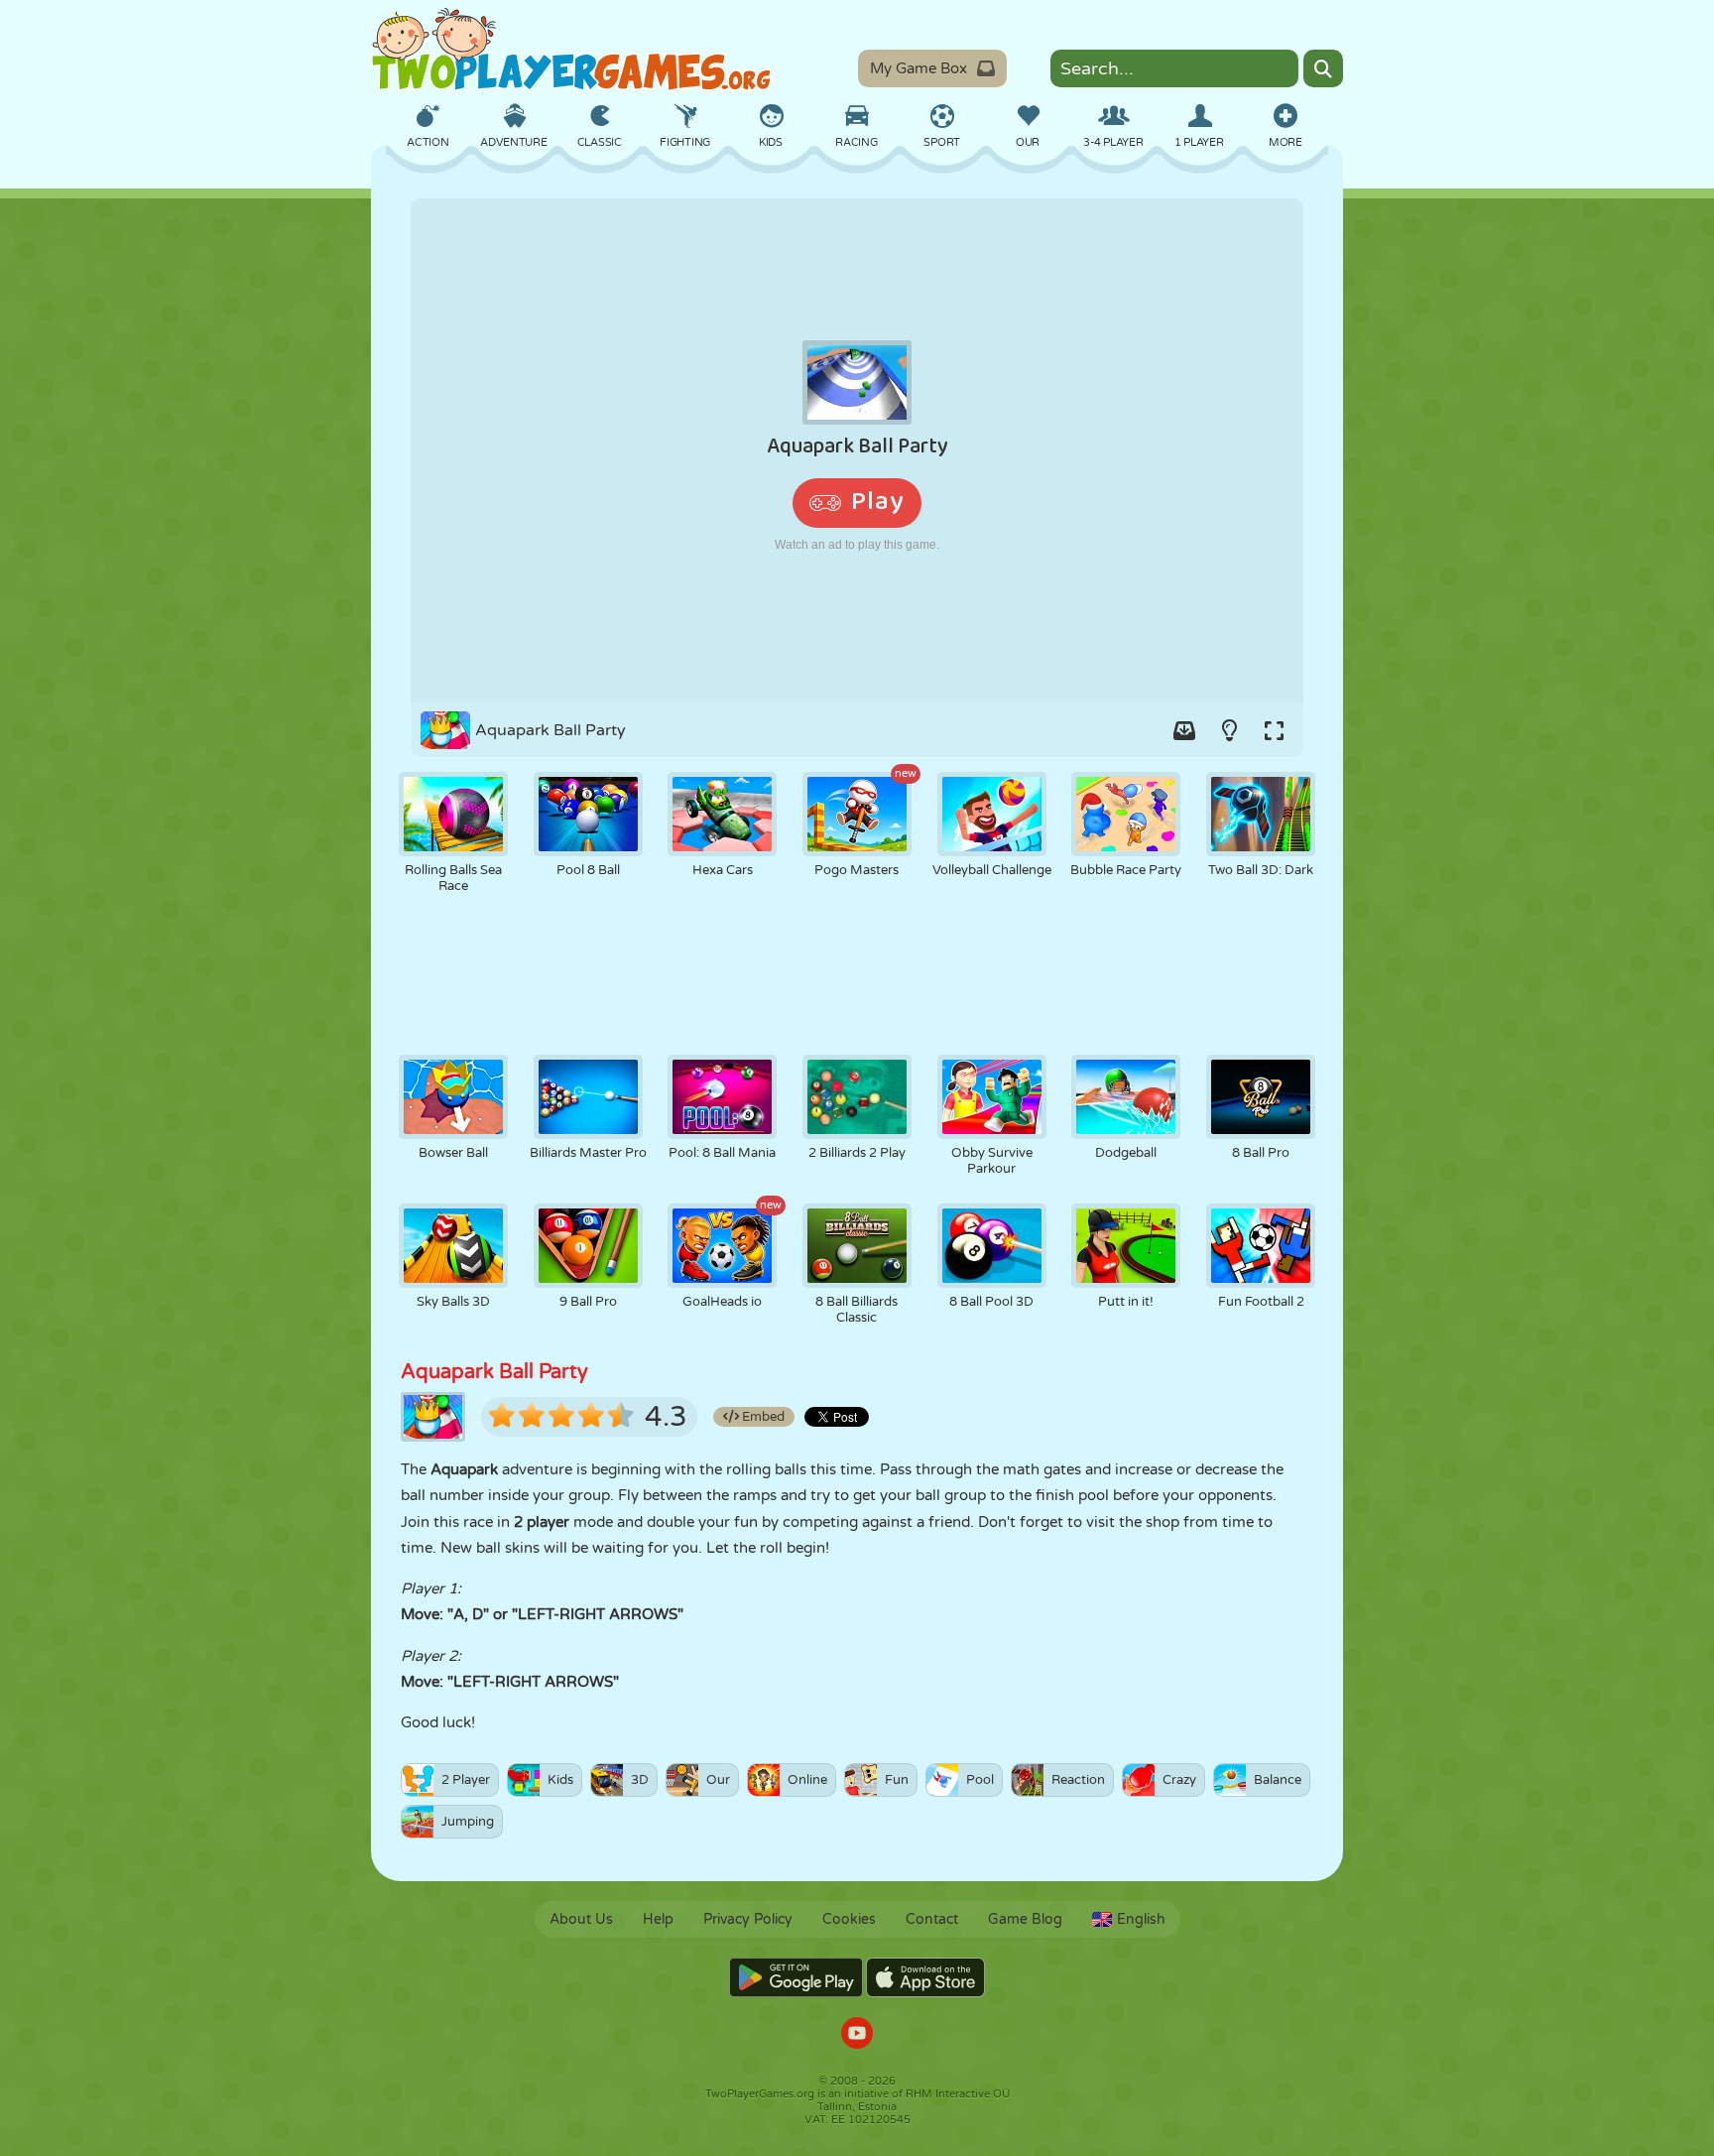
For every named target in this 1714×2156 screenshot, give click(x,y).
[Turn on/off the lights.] (1229, 730)
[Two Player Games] (571, 50)
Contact (932, 1919)
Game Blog (1025, 1919)
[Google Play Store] (796, 1977)
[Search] (1323, 68)
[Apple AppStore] (925, 1977)
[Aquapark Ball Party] (857, 450)
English (1141, 1919)
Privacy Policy (748, 1919)
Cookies (849, 1919)
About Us (581, 1919)
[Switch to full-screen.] (1274, 730)
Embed (762, 1417)
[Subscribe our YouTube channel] (857, 2035)
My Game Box (918, 68)
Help (658, 1919)
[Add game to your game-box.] (1184, 730)
